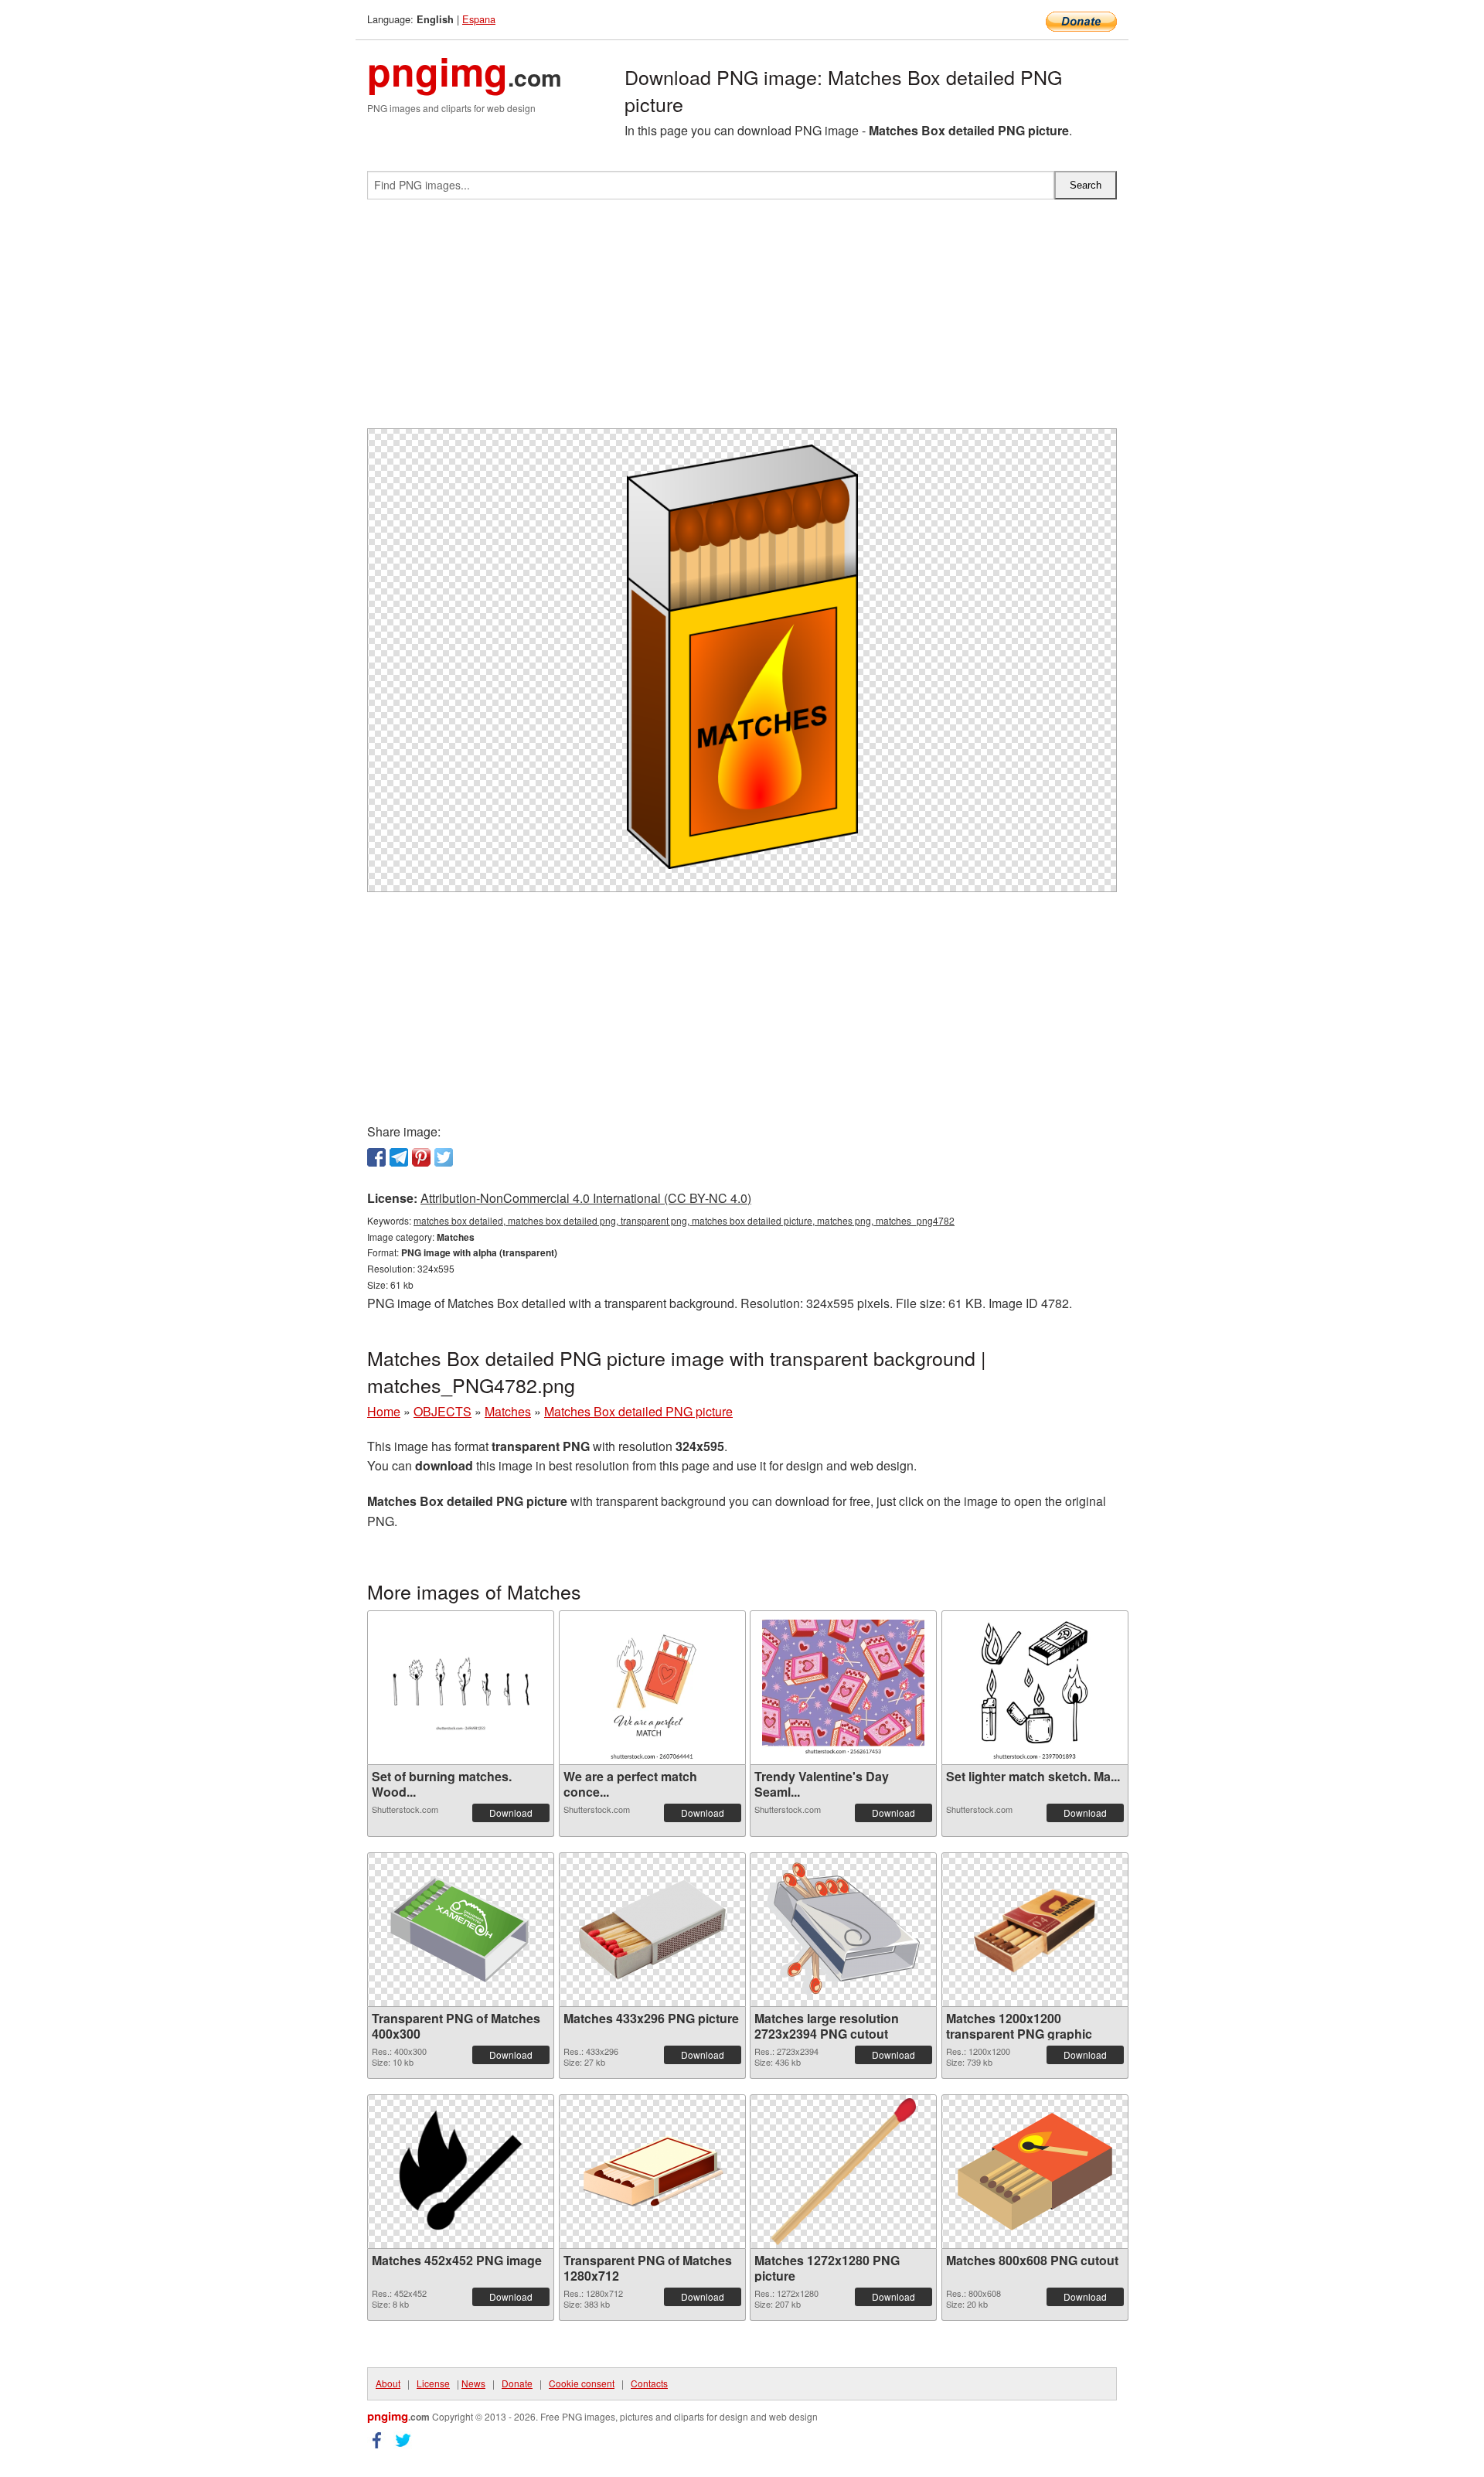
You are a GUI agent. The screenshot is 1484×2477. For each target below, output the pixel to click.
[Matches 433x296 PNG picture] (652, 1930)
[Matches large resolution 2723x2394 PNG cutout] (843, 1929)
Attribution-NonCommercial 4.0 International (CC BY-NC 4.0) (586, 1198)
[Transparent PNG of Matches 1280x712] (652, 2171)
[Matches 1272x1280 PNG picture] (843, 2172)
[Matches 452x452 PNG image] (461, 2172)
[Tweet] (444, 1157)
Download (511, 1813)
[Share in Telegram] (399, 1157)
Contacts (649, 2383)
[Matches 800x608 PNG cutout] (1035, 2172)
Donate (517, 2383)
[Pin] (421, 1157)
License (433, 2383)
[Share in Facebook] (376, 1157)
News (473, 2383)
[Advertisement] (742, 320)
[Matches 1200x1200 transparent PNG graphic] (1035, 1930)
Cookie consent (582, 2383)
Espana (479, 19)
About (388, 2383)
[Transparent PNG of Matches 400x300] (461, 1930)
